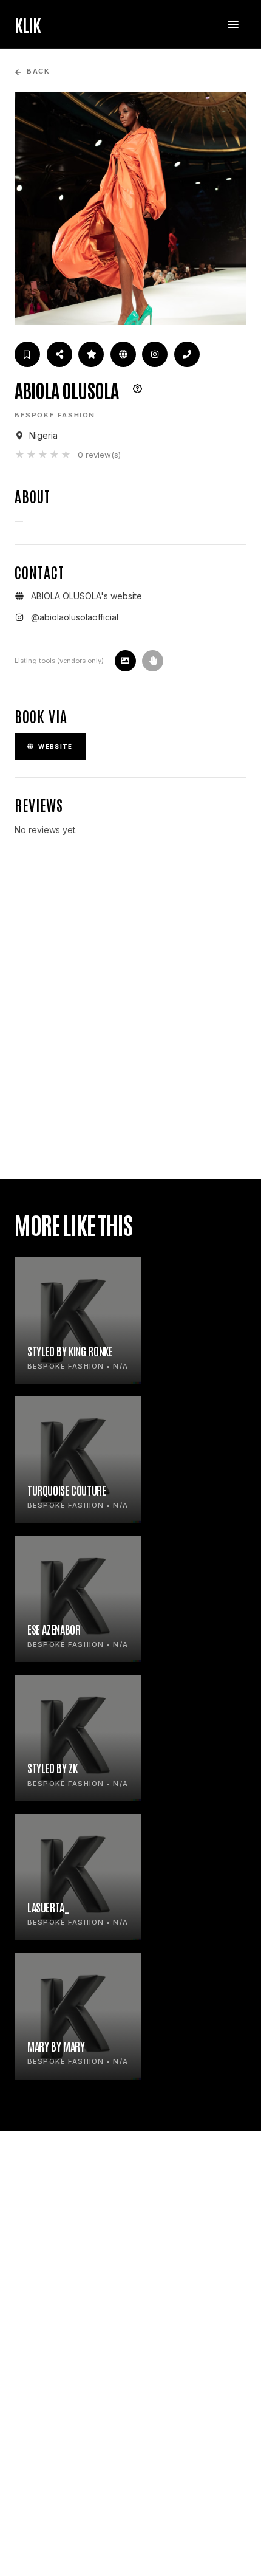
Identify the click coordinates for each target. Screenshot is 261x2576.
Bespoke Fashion (55, 415)
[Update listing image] (125, 661)
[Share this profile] (59, 354)
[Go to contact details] (187, 354)
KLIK (28, 24)
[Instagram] (155, 354)
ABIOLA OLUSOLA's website (86, 596)
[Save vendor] (27, 354)
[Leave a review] (91, 354)
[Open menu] (233, 24)
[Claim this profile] (153, 661)
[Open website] (123, 354)
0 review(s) (99, 455)
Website (55, 747)
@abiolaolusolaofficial (75, 617)
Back (38, 71)
